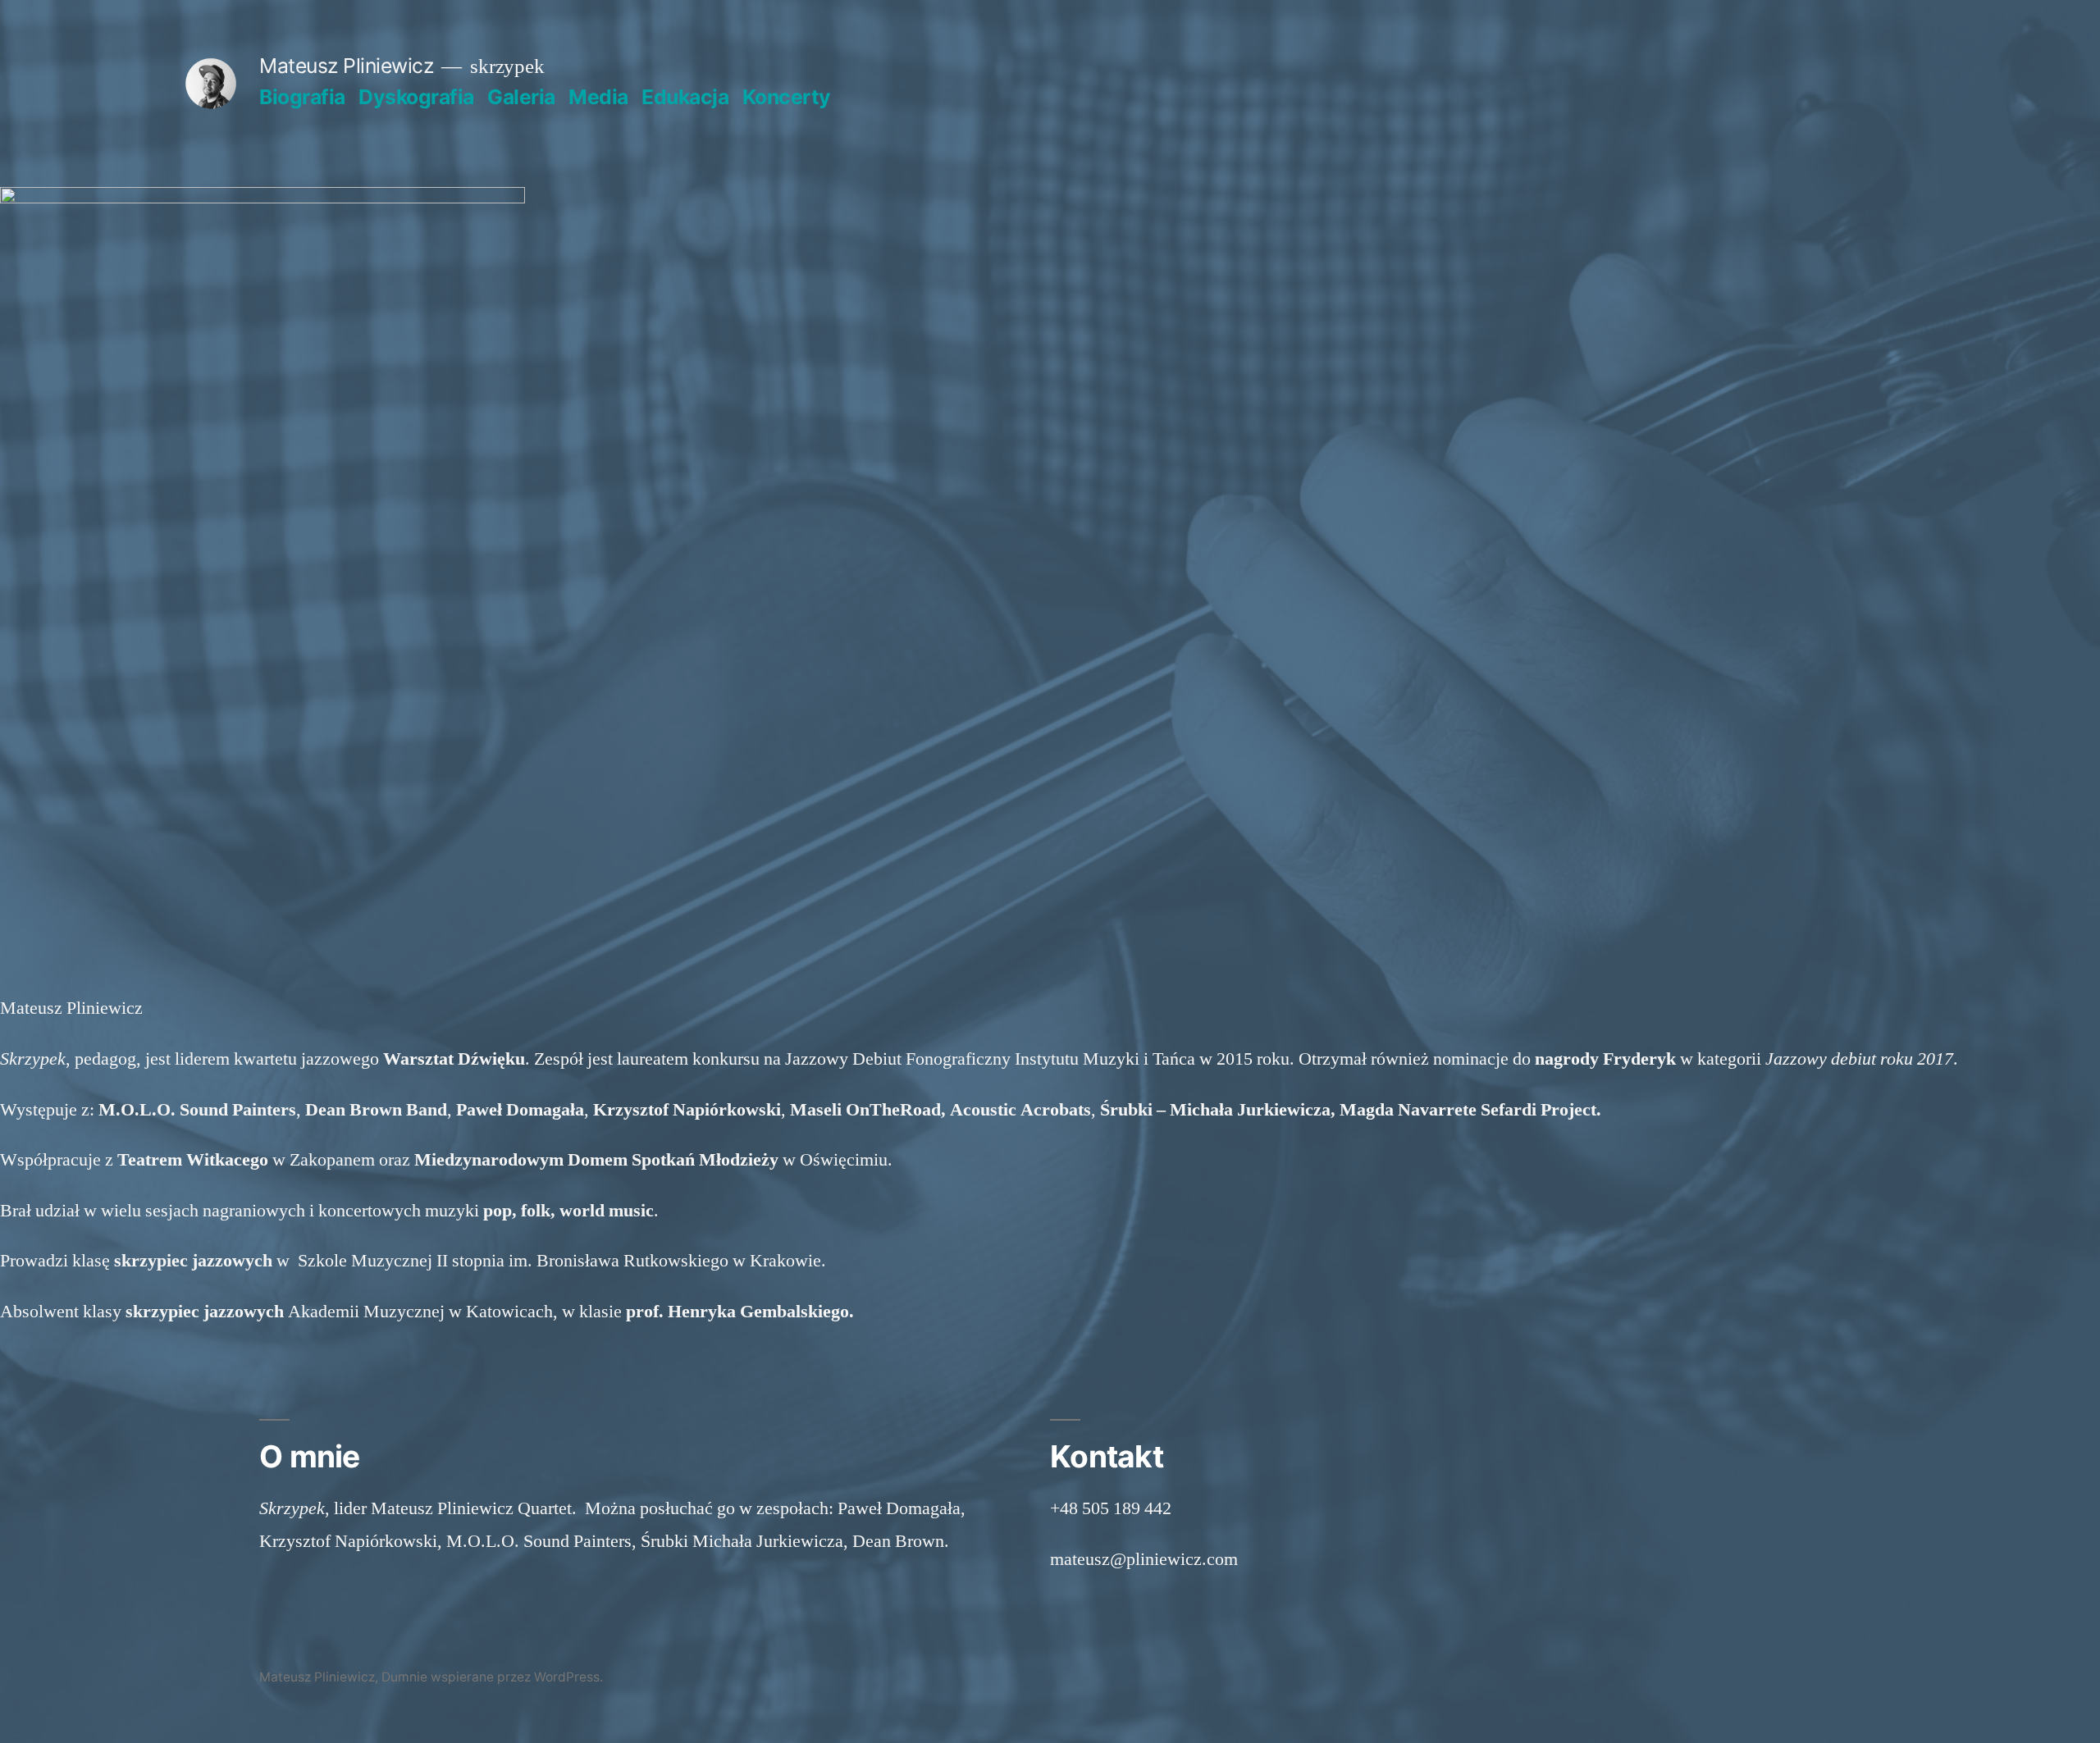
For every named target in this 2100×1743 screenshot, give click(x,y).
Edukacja (685, 97)
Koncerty (787, 97)
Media (598, 97)
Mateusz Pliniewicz (346, 66)
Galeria (521, 97)
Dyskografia (416, 97)
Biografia (302, 97)
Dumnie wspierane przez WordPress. (492, 1677)
